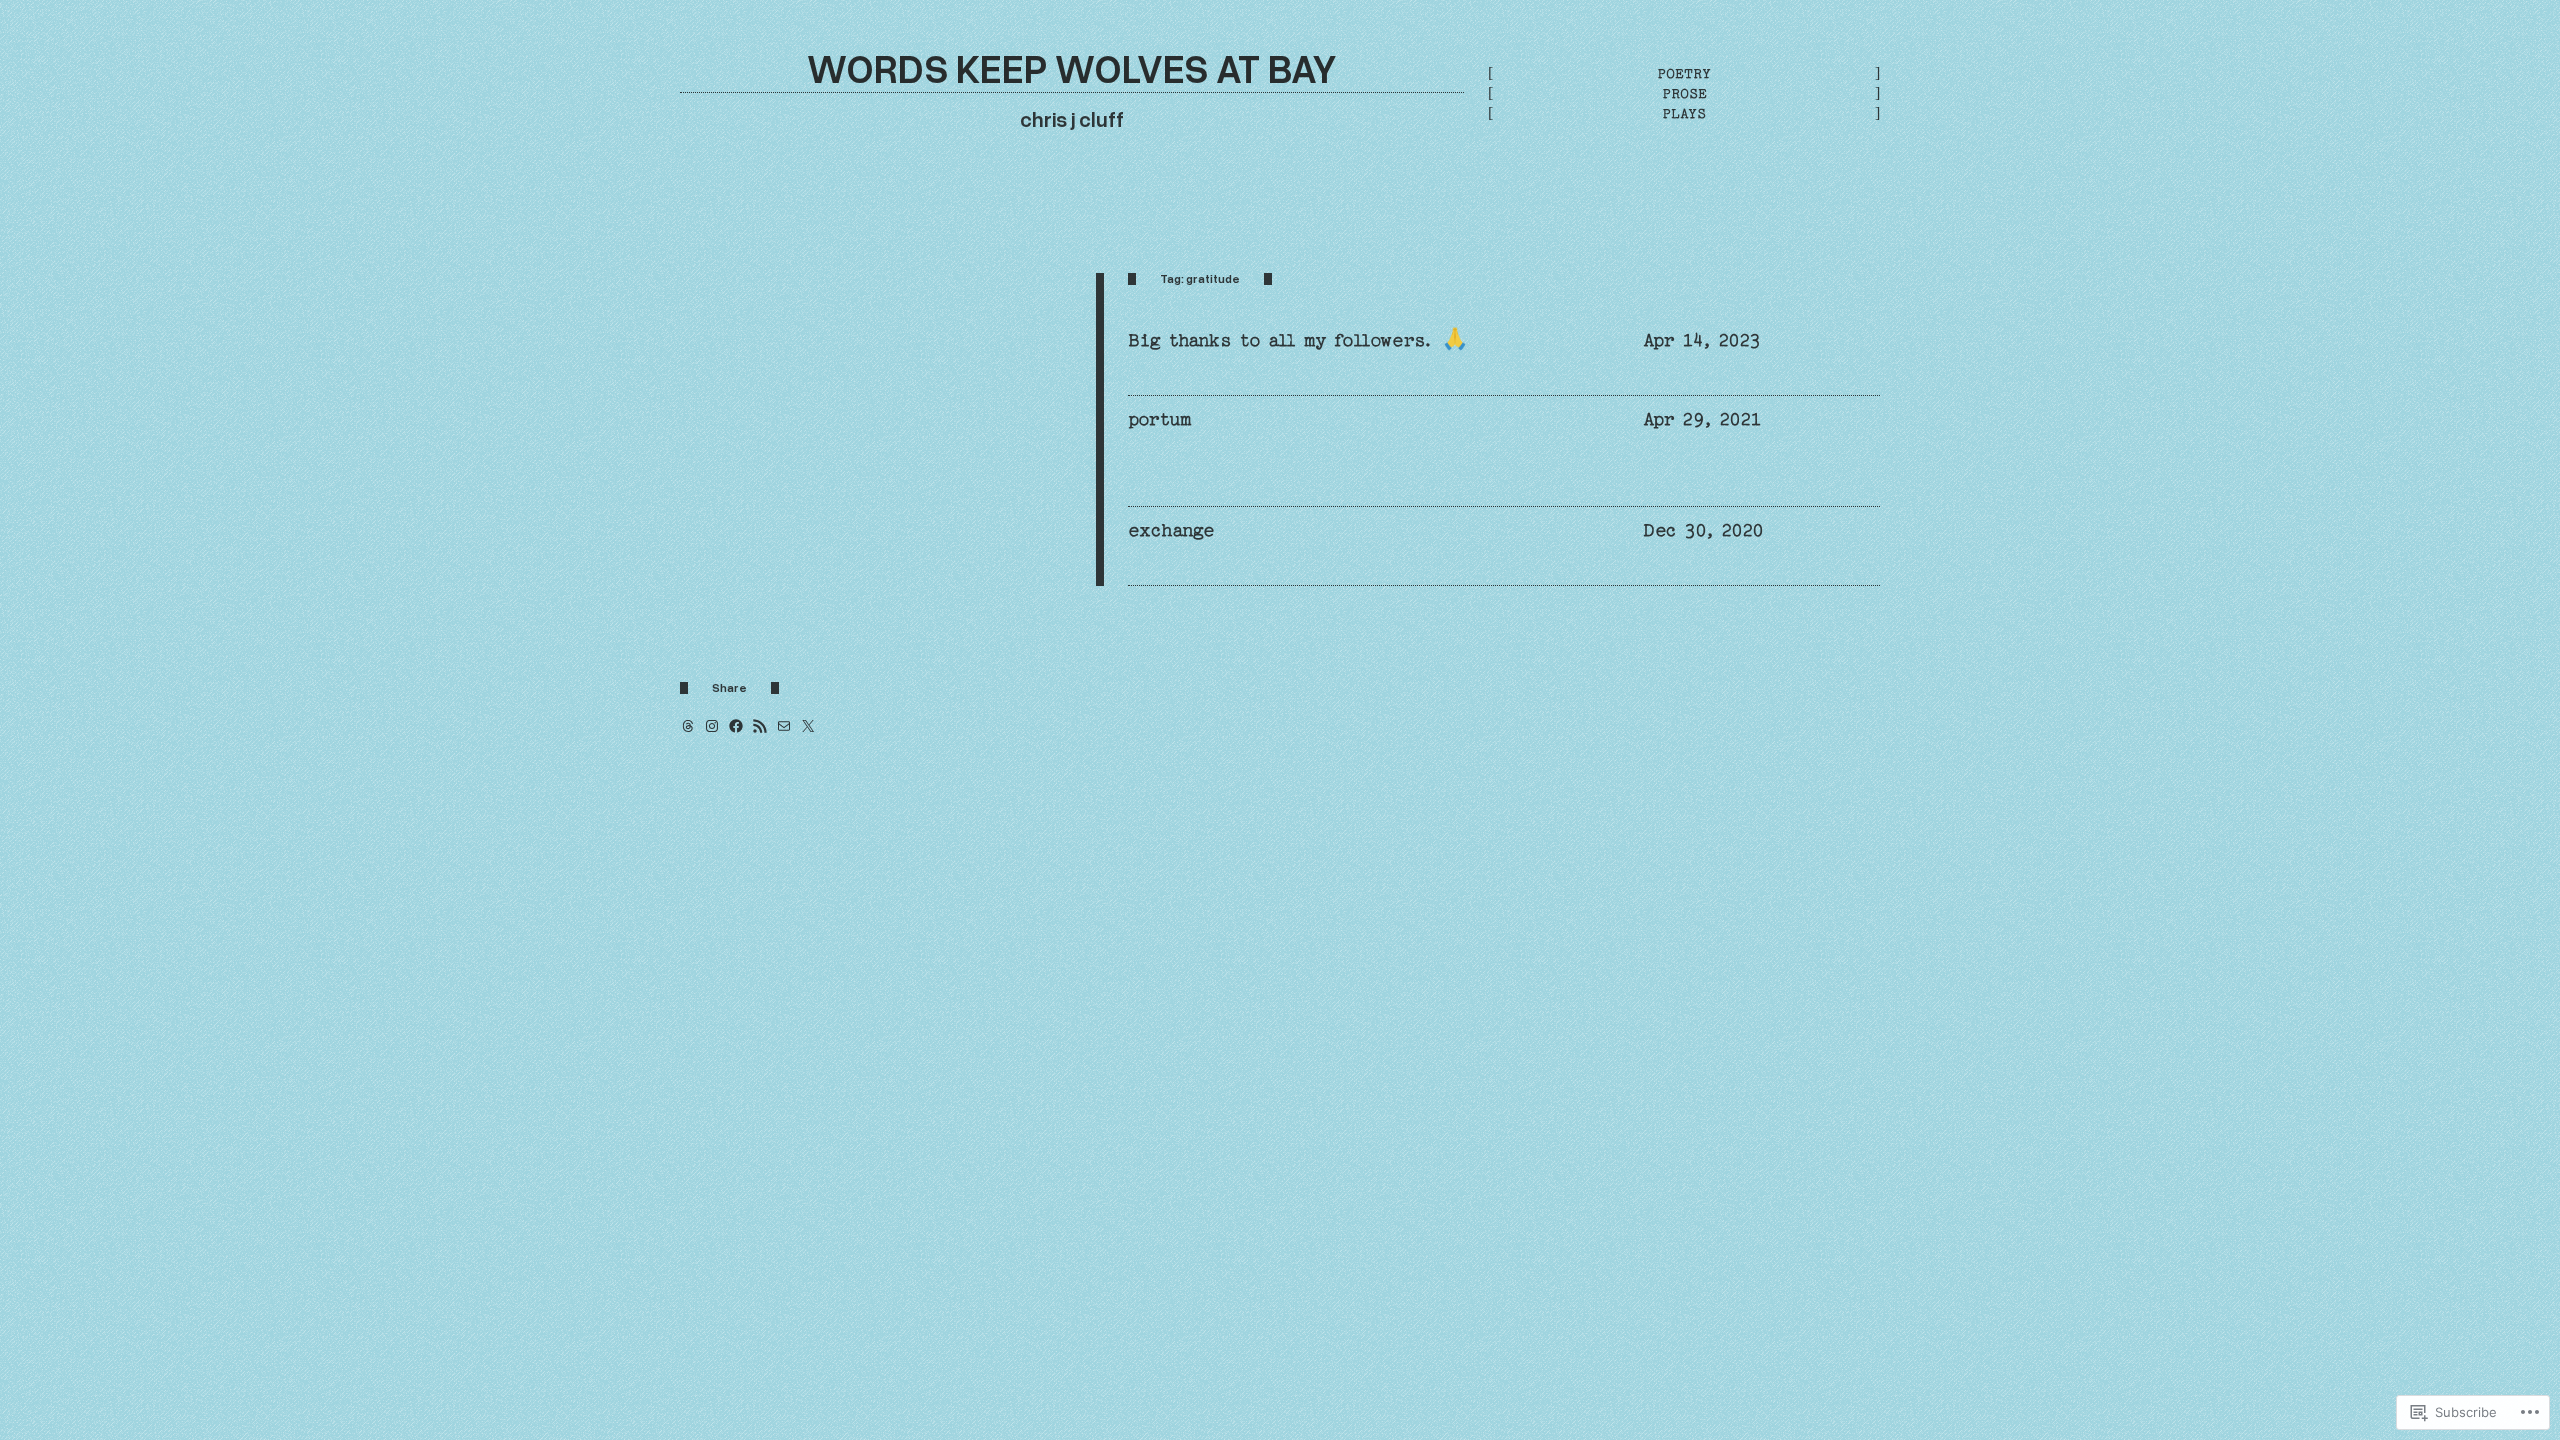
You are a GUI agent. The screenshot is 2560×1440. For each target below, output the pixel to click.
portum (1160, 419)
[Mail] (784, 726)
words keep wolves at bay (1072, 67)
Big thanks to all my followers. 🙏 (1298, 340)
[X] (808, 726)
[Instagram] (712, 726)
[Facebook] (736, 726)
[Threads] (688, 726)
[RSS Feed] (760, 726)
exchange (1171, 530)
